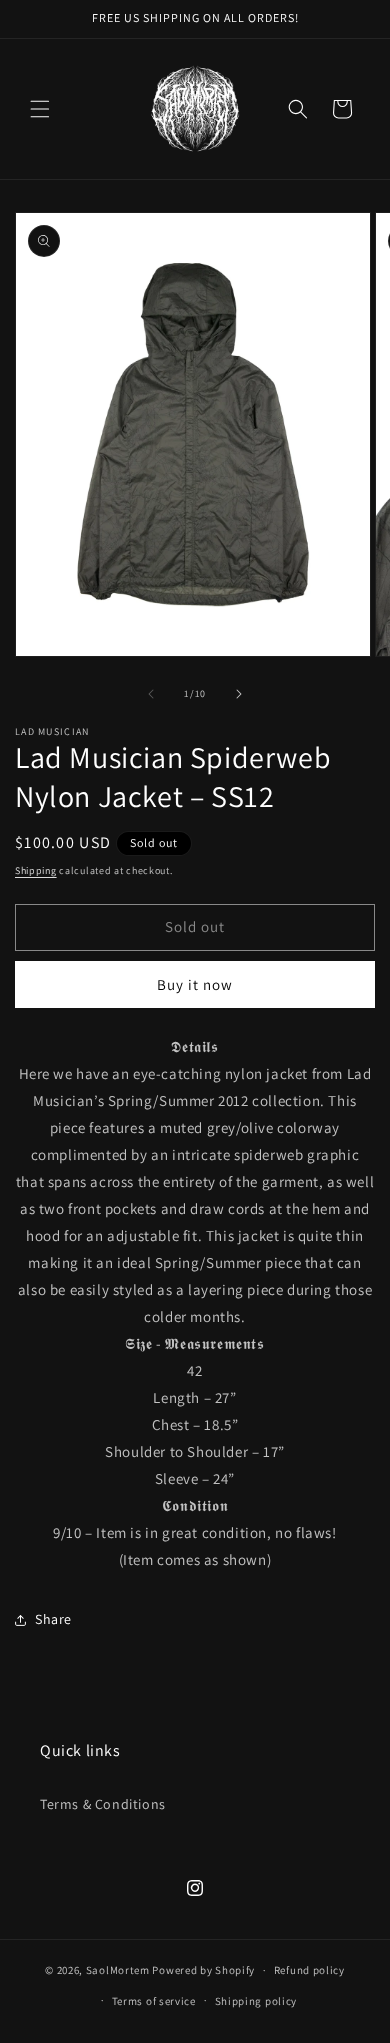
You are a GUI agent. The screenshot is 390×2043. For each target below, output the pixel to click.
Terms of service (154, 2001)
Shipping (36, 870)
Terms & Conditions (103, 1804)
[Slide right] (239, 694)
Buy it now (195, 984)
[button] (40, 109)
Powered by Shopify (203, 1970)
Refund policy (309, 1970)
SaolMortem (118, 1970)
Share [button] (53, 1619)
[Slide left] (151, 694)
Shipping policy (256, 2001)
